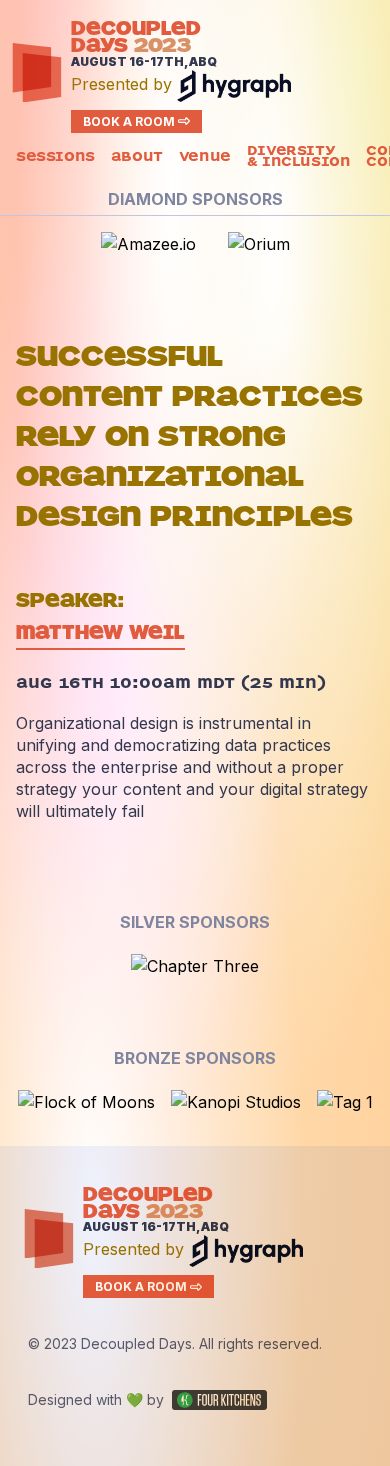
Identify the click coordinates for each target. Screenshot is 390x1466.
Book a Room (129, 121)
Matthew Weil (100, 632)
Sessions (55, 158)
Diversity (299, 158)
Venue (205, 158)
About (137, 158)
